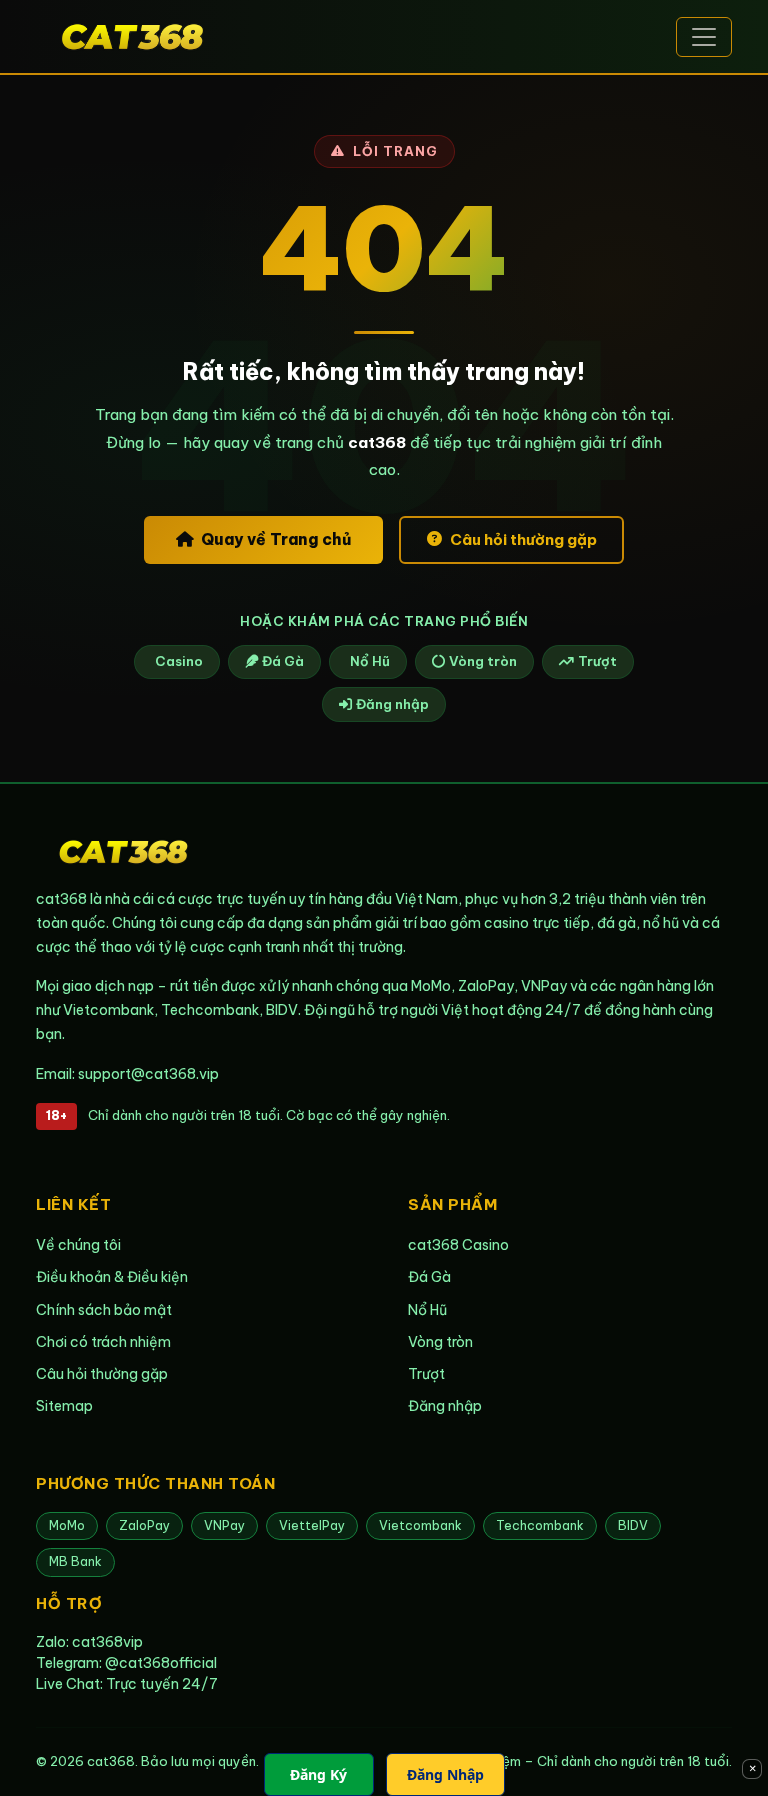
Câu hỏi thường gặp (523, 539)
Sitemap (64, 1406)
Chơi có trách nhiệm (103, 1342)
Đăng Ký (318, 1774)
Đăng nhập (392, 704)
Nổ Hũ (370, 661)
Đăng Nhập (445, 1774)
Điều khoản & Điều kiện (112, 1277)
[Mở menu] (704, 37)
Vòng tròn (483, 661)
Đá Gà (283, 661)
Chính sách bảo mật (104, 1310)
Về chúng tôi (78, 1245)
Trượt (597, 661)
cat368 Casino (458, 1245)
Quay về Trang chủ (276, 539)
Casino (179, 661)
